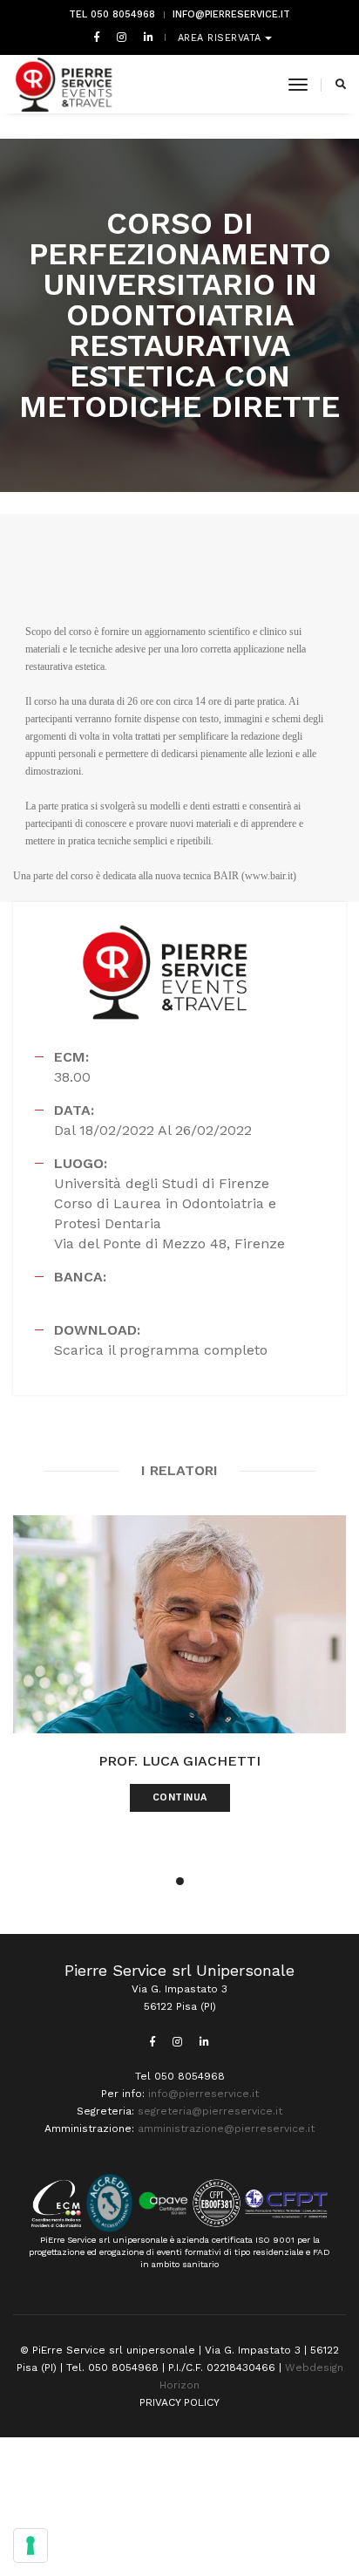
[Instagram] (122, 37)
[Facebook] (97, 37)
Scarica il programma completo (161, 1350)
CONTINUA (180, 1797)
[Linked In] (145, 37)
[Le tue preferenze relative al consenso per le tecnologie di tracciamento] (30, 2545)
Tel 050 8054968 (112, 14)
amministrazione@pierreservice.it (226, 2128)
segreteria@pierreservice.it (210, 2111)
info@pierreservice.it (231, 14)
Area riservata (222, 38)
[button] (180, 1881)
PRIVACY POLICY (179, 2402)
